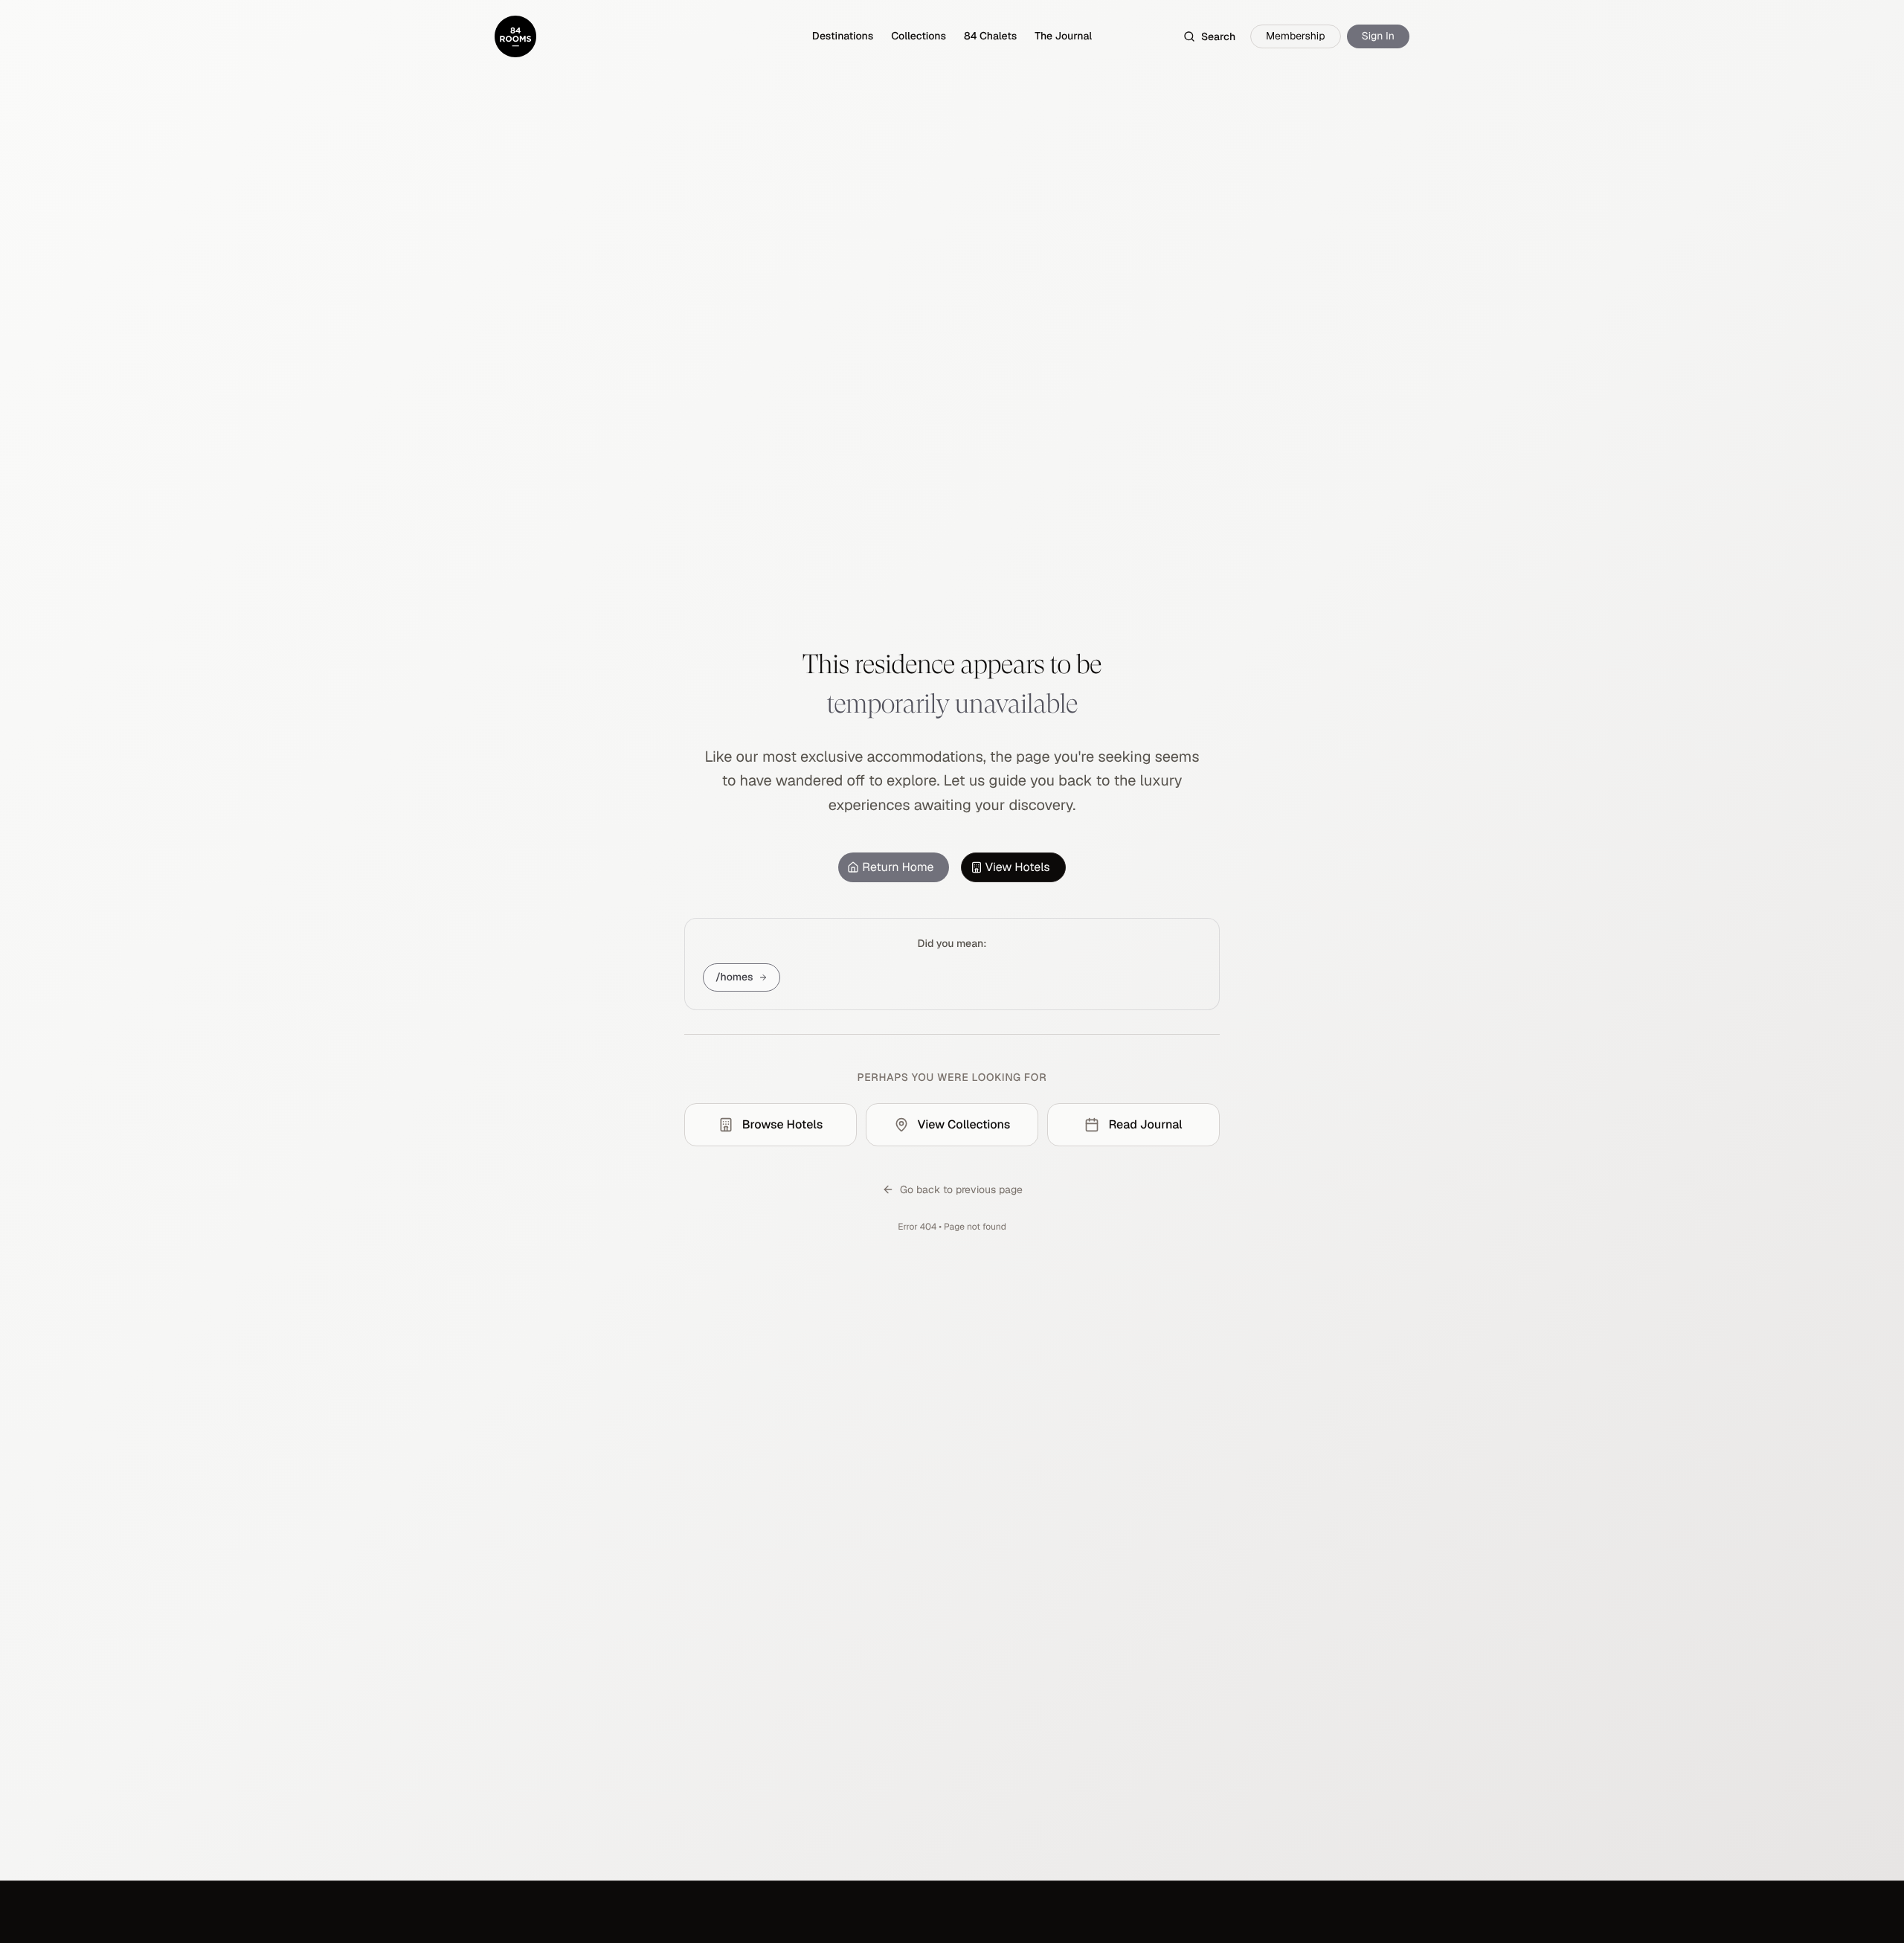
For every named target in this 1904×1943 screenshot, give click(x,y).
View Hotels (1018, 867)
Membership (1296, 36)
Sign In (1378, 36)
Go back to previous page (961, 1189)
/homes (734, 977)
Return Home (898, 867)
